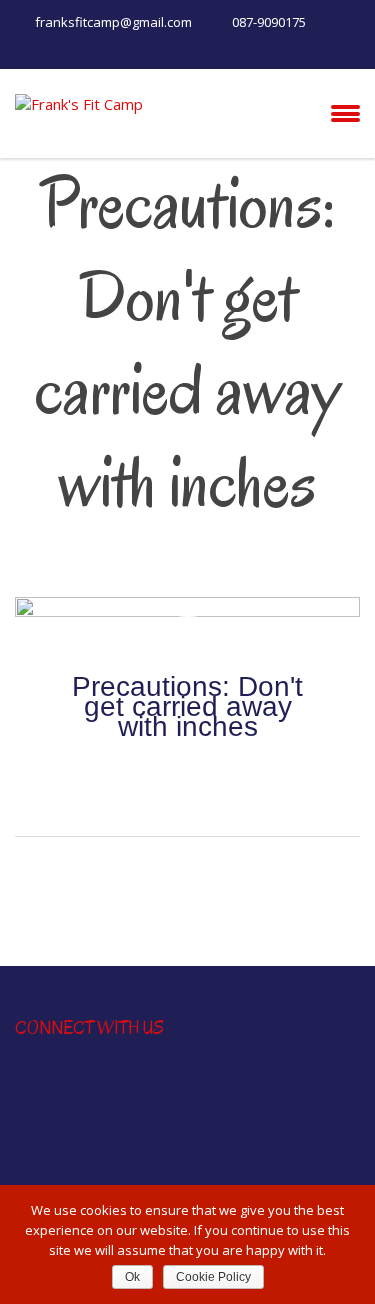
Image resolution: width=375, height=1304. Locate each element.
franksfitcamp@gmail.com (113, 22)
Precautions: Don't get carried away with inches (187, 716)
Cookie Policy (213, 1277)
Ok (132, 1277)
